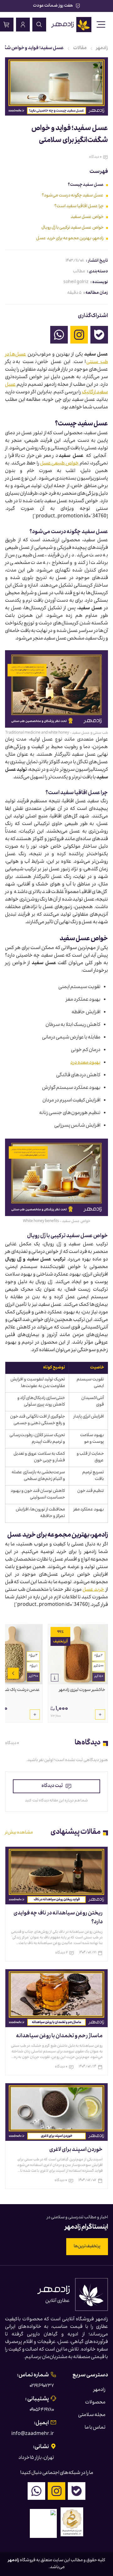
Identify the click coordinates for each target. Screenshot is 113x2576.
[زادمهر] (71, 25)
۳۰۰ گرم (33, 1677)
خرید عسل (93, 1590)
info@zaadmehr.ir (33, 2434)
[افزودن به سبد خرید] (100, 1714)
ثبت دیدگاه (52, 1786)
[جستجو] (39, 25)
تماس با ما (95, 2428)
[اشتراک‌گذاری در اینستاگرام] (79, 335)
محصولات (95, 2403)
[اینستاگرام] (56, 2491)
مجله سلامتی (92, 2415)
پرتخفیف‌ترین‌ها (87, 2247)
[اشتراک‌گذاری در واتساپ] (59, 335)
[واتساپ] (36, 2491)
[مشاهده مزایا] (55, 1678)
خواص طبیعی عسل (60, 464)
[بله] (77, 2491)
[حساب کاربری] (23, 25)
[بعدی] (13, 1673)
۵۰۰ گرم (99, 1666)
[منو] (101, 25)
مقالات (80, 48)
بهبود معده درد (85, 1063)
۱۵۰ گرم (99, 1677)
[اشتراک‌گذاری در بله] (99, 335)
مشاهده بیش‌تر (19, 1833)
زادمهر (102, 48)
